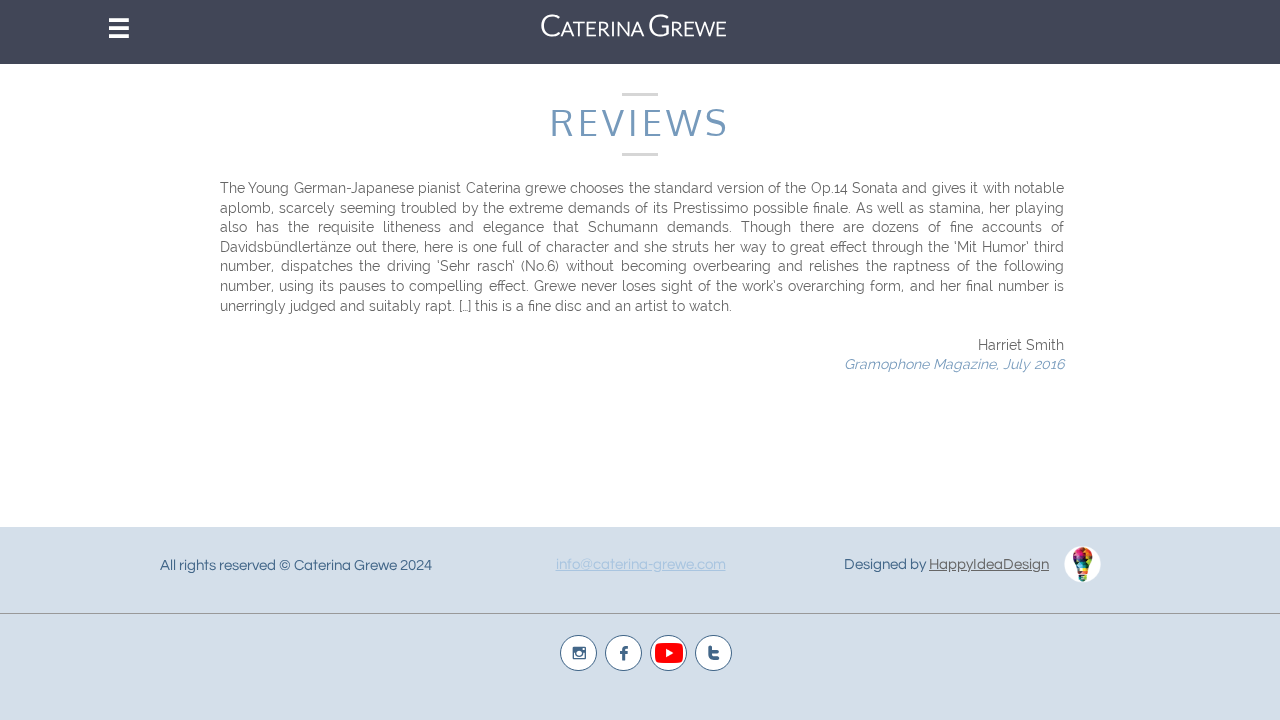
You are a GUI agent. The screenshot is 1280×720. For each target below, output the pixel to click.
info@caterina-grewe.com (641, 564)
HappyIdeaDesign (989, 564)
